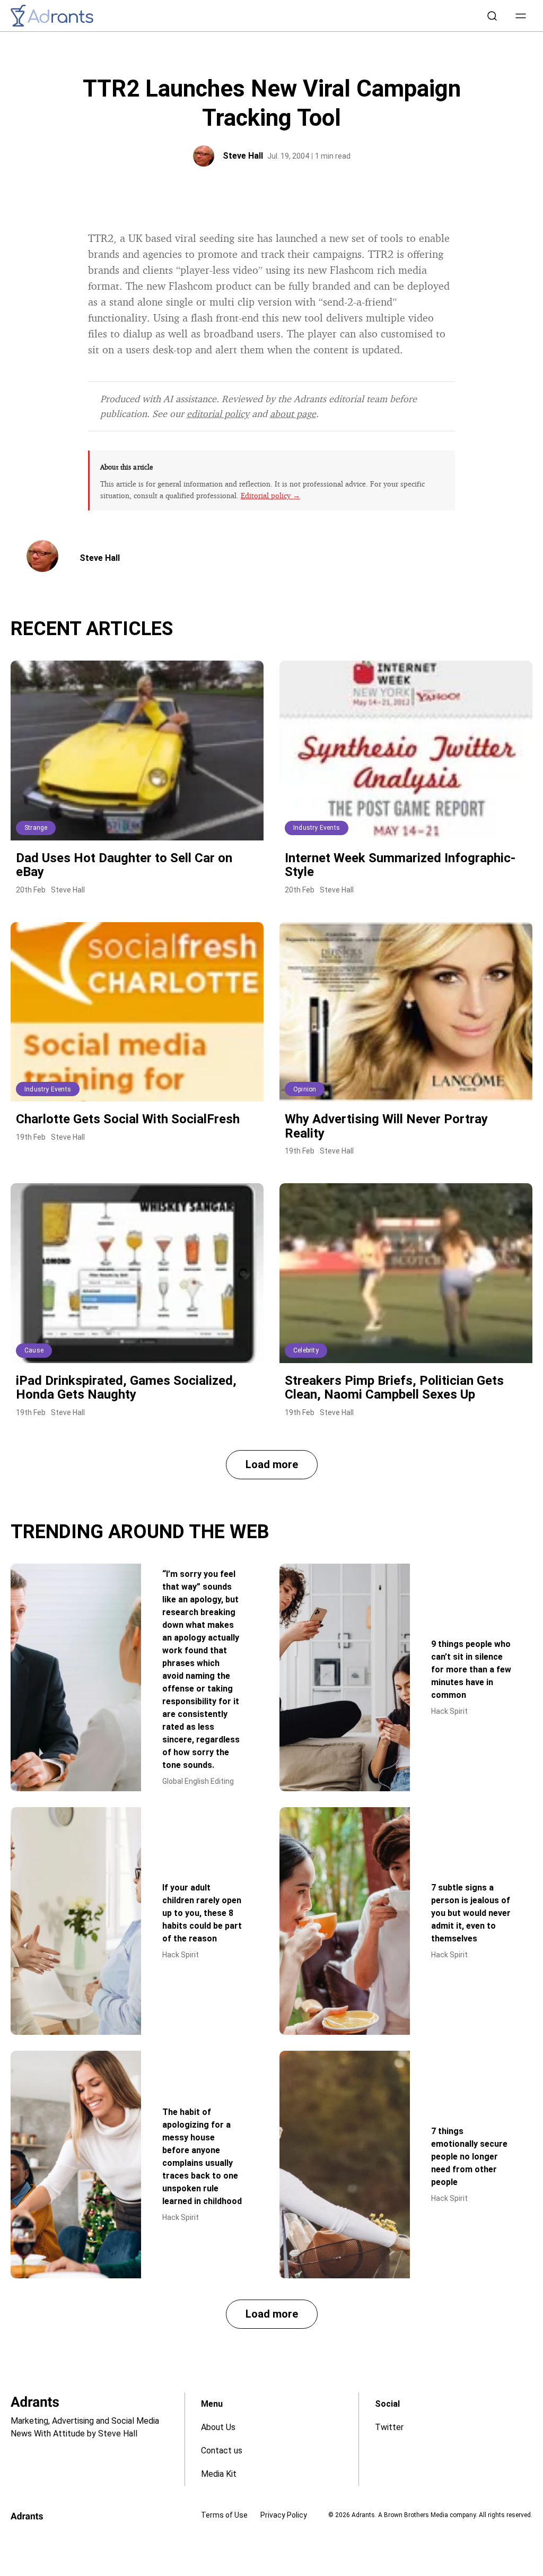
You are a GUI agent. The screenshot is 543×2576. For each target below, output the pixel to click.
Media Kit (219, 2474)
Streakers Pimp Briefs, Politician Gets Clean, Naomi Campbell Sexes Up (394, 1387)
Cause (34, 1350)
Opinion (305, 1089)
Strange (36, 828)
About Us (218, 2427)
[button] (521, 16)
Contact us (222, 2451)
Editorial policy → (270, 495)
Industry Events (317, 828)
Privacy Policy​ (284, 2515)
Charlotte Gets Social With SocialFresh (128, 1119)
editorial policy (218, 413)
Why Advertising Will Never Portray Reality (386, 1126)
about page (293, 413)
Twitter (389, 2427)
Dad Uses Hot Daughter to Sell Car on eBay (124, 865)
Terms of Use (224, 2515)
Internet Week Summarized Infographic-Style (400, 865)
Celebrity (306, 1350)
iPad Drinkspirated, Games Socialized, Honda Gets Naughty (126, 1387)
